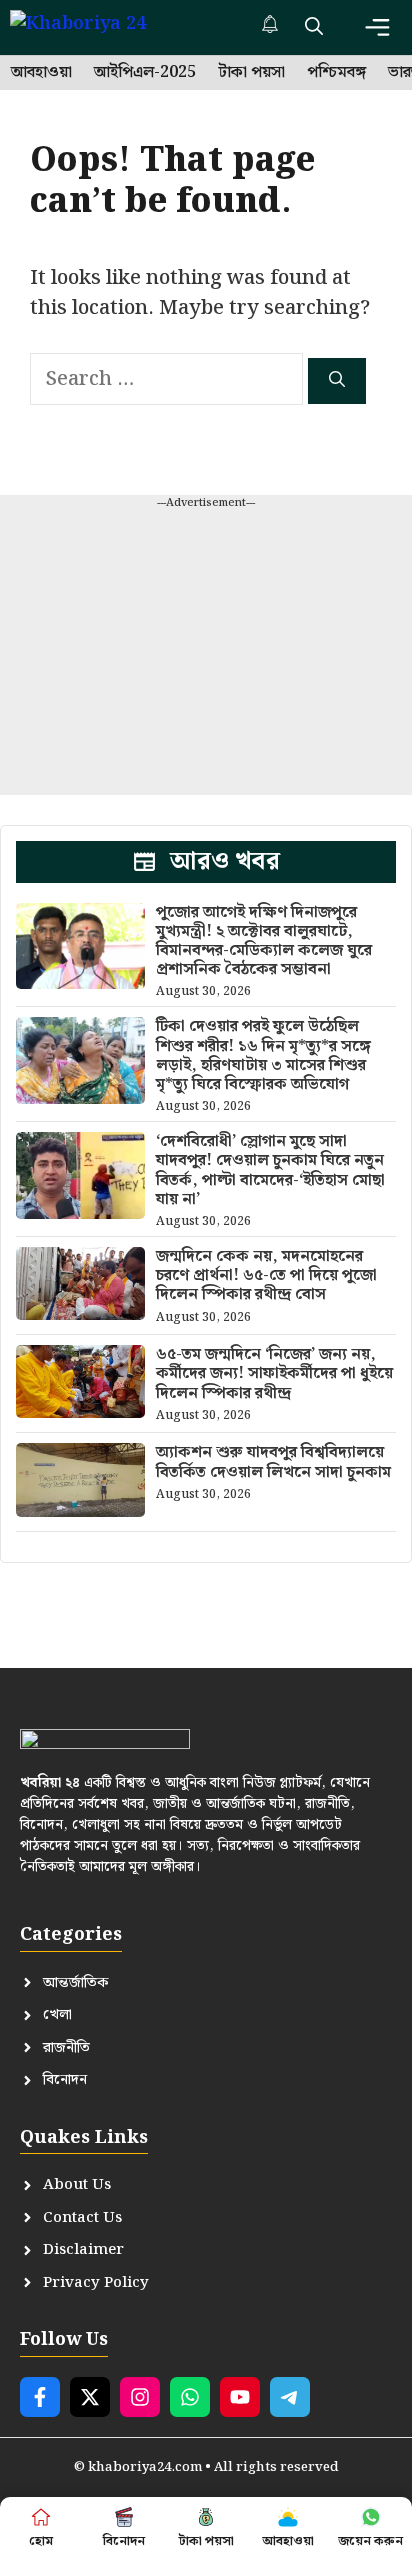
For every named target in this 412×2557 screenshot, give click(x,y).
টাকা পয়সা (251, 73)
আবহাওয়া (41, 73)
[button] (314, 27)
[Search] (337, 381)
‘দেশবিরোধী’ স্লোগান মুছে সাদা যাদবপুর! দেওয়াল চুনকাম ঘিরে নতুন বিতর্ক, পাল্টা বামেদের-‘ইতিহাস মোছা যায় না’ (270, 1170)
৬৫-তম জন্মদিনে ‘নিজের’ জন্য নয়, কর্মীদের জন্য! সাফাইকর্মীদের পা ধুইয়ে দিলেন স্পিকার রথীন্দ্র (274, 1373)
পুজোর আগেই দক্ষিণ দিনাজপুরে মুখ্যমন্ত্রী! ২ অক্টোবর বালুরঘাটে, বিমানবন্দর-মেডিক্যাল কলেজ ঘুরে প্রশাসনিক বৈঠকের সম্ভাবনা (264, 941)
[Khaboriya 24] (97, 27)
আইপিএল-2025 (145, 73)
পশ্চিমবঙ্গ (336, 73)
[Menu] (377, 27)
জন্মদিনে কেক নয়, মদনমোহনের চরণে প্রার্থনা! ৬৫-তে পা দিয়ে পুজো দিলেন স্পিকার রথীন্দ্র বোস (266, 1275)
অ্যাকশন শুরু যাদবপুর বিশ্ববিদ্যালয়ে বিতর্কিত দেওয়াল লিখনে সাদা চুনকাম (273, 1462)
